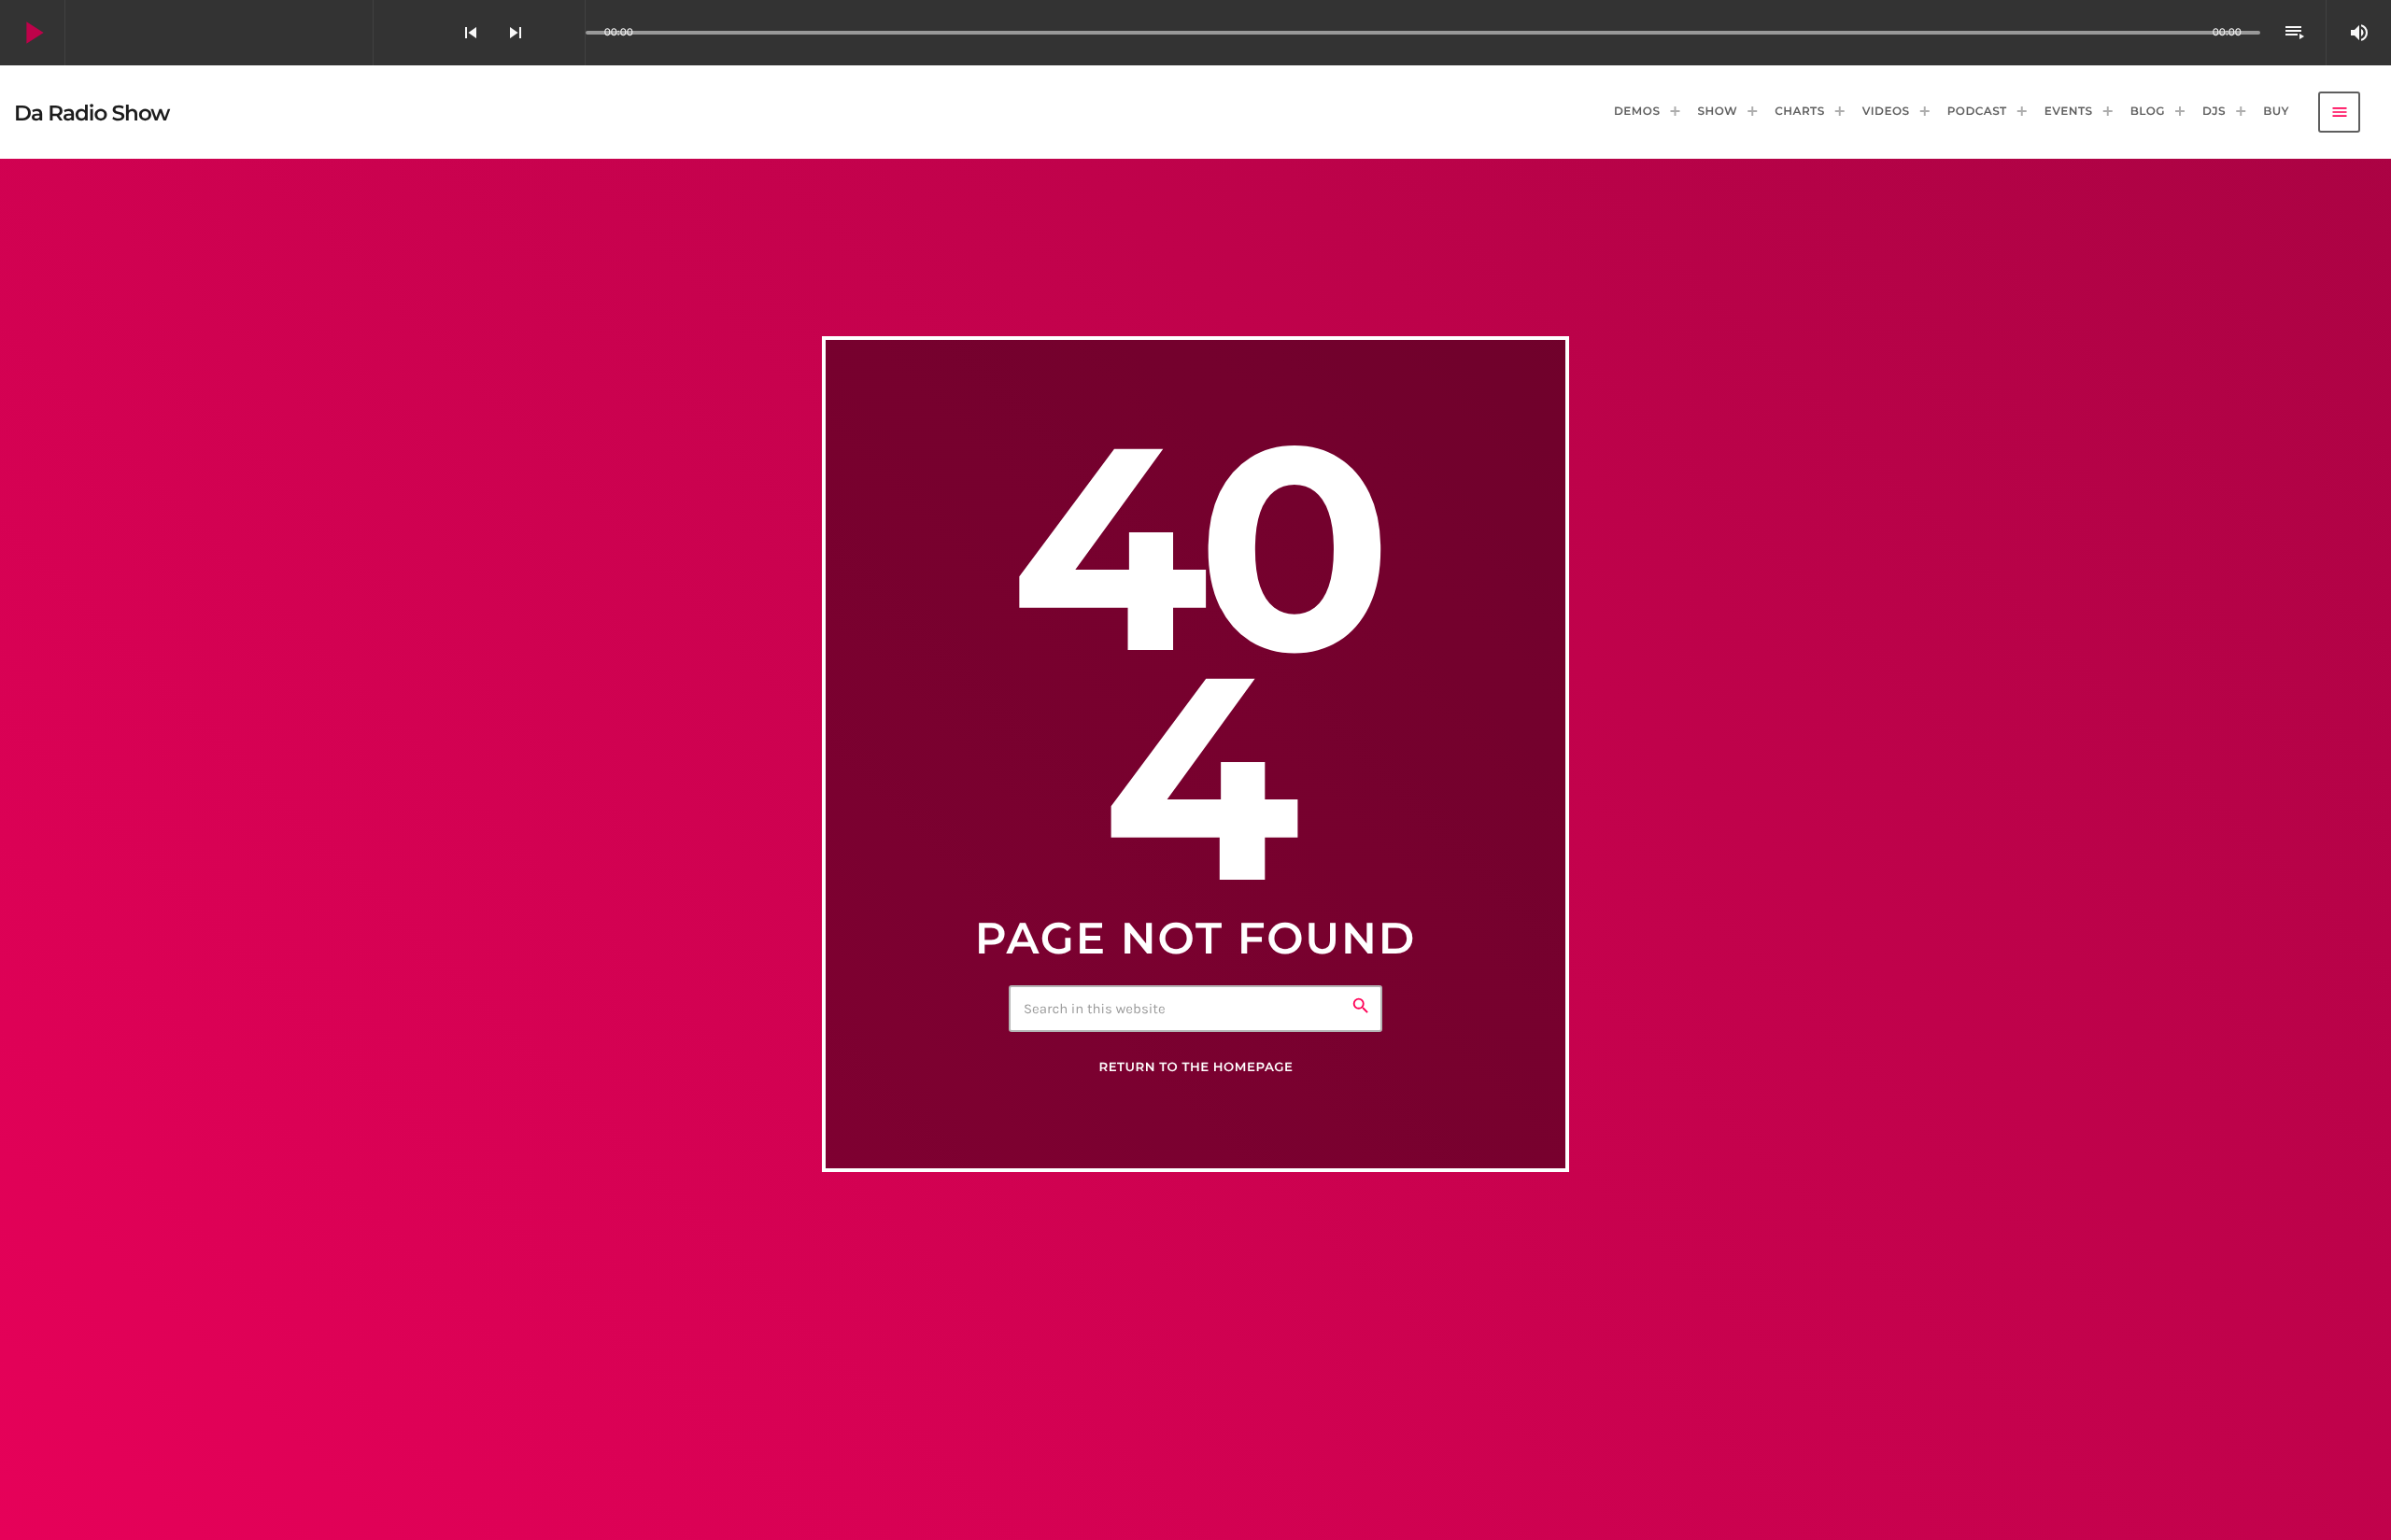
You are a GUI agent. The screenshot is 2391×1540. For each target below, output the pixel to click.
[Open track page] (566, 33)
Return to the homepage (1195, 1067)
